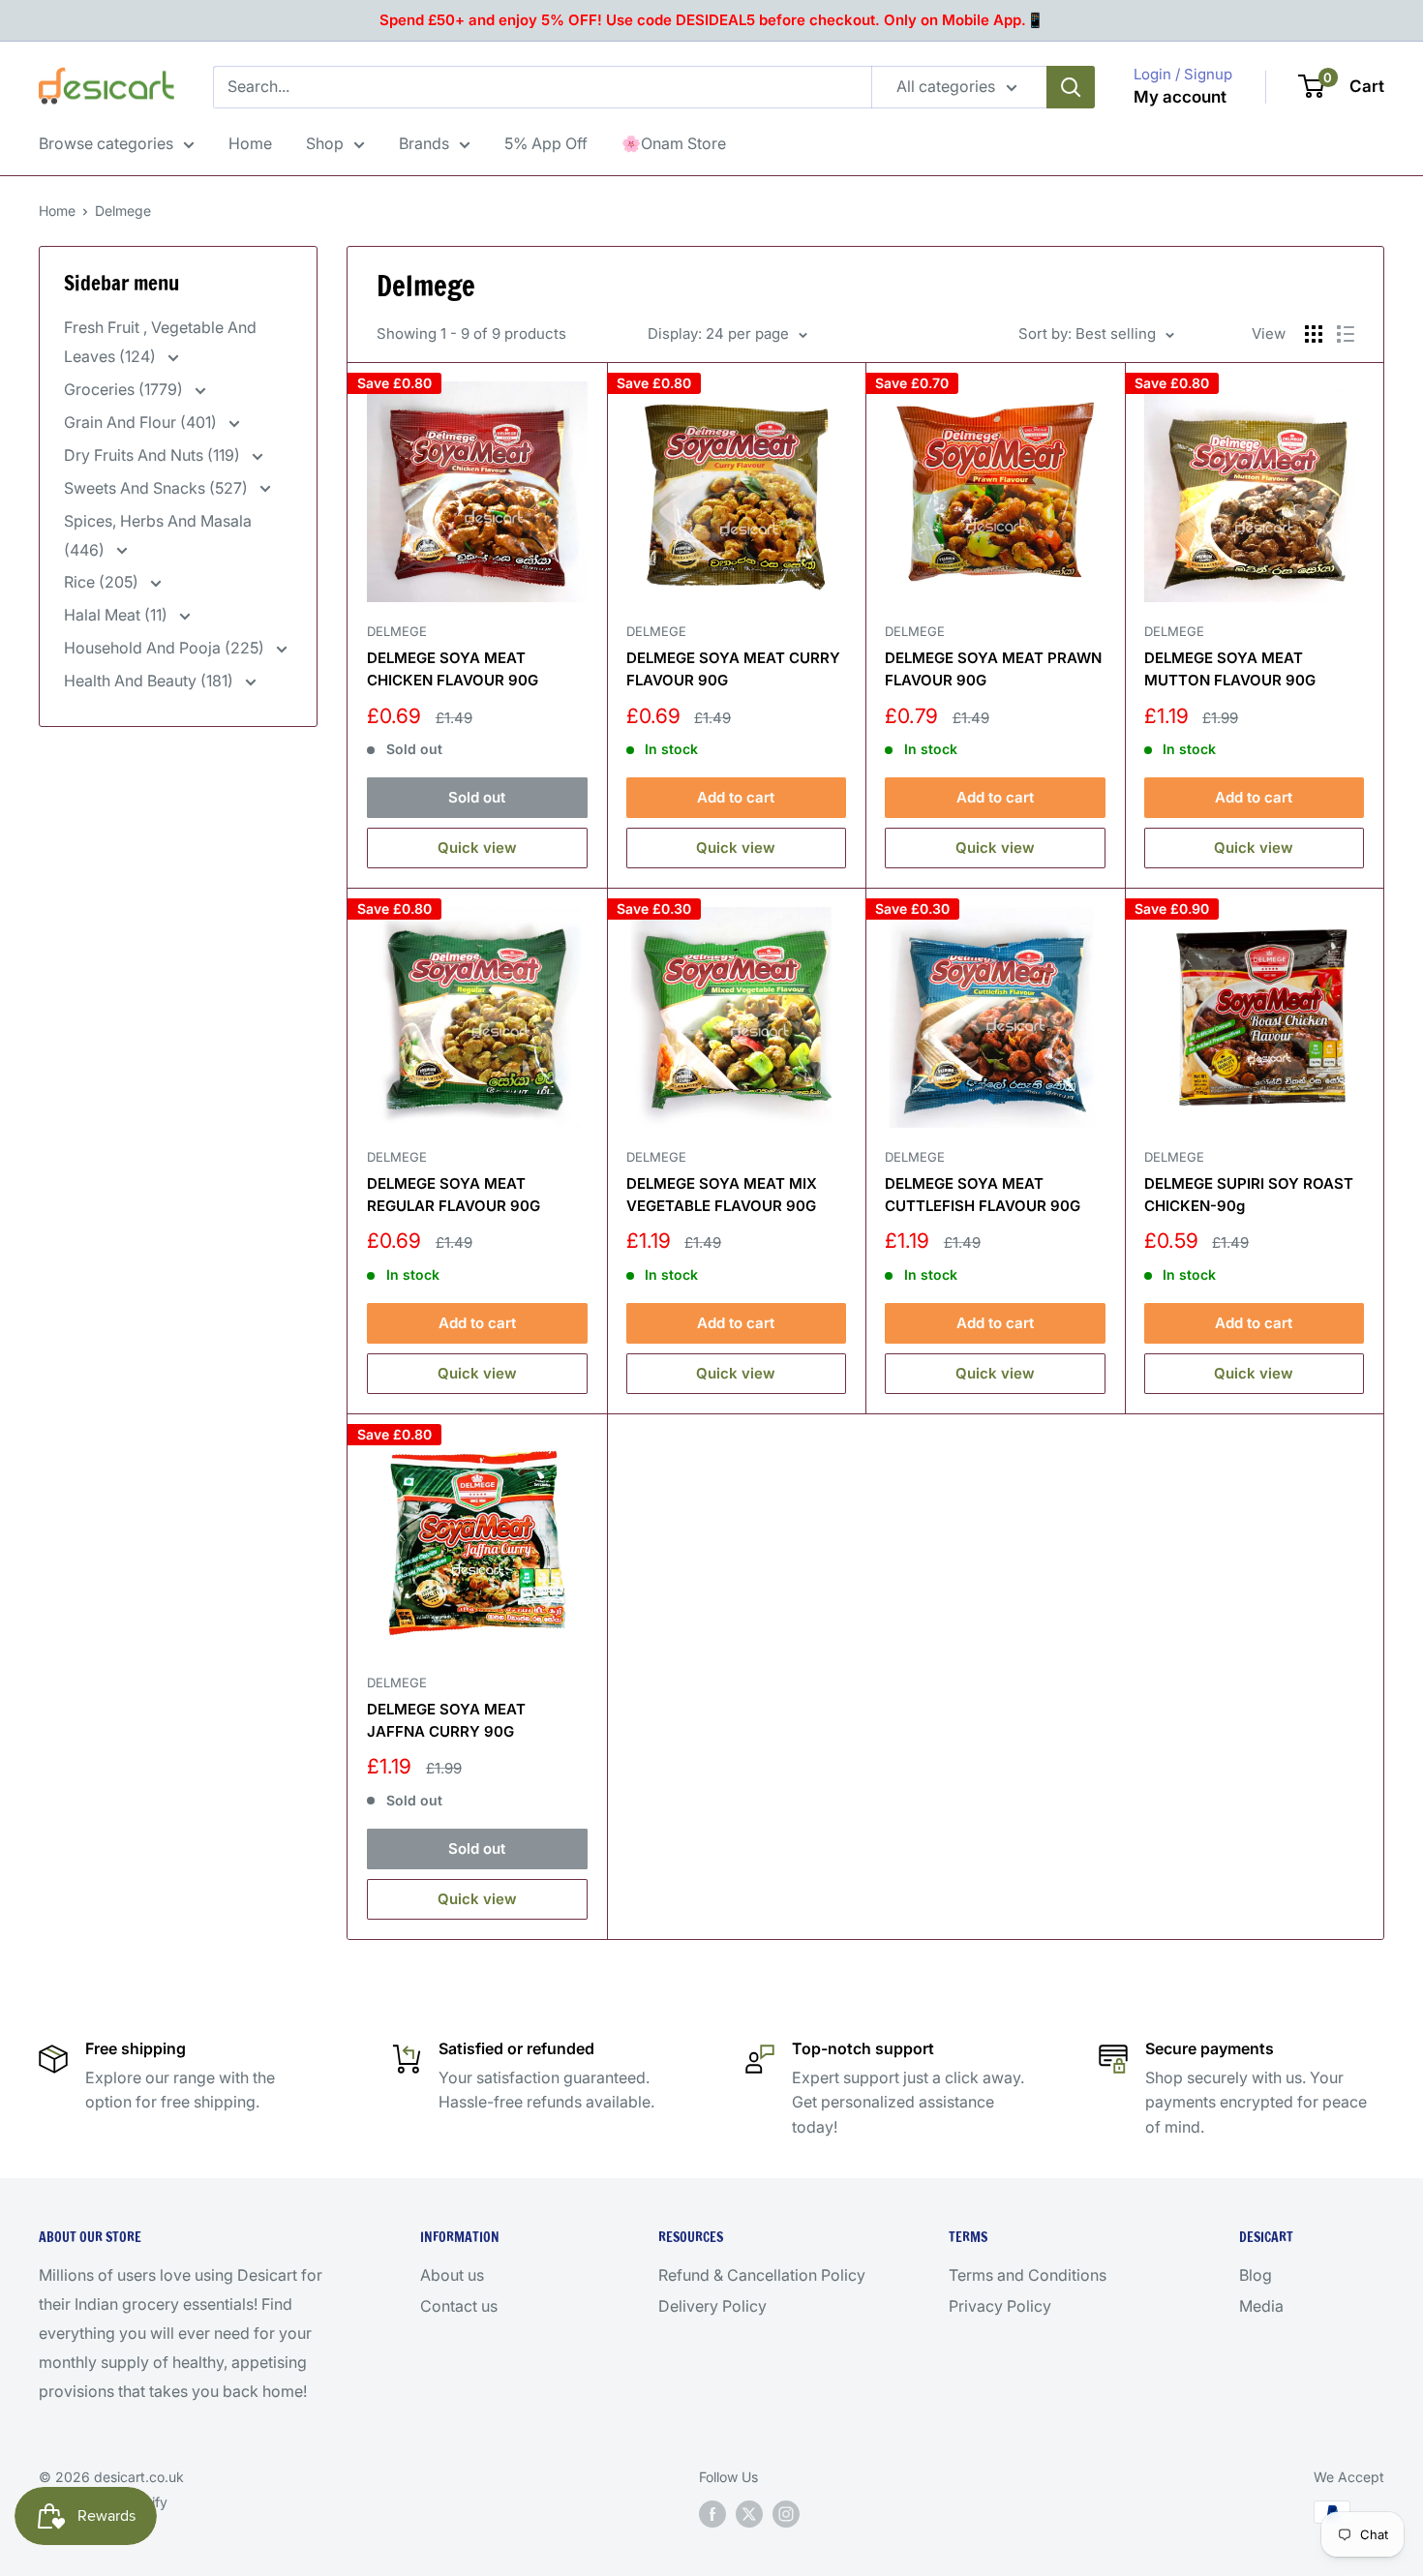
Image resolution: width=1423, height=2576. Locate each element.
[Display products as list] (1346, 334)
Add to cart (736, 797)
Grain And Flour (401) (142, 422)
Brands (424, 143)
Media (1261, 2306)
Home (250, 143)
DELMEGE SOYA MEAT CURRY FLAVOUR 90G (733, 669)
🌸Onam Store (674, 143)
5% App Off (546, 143)
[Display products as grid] (1314, 334)
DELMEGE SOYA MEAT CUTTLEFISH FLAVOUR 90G (983, 1195)
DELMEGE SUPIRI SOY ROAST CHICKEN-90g (1249, 1195)
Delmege (123, 211)
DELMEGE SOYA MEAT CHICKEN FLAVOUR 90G (453, 669)
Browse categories (106, 143)
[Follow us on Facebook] (712, 2514)
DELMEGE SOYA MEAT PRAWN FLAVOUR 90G (993, 669)
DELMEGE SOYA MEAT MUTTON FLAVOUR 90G (1230, 669)
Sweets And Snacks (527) (158, 488)
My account (1180, 97)
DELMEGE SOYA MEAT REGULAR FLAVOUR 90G (454, 1195)
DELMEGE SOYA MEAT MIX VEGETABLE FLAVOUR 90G (722, 1195)
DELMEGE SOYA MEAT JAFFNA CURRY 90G (446, 1720)
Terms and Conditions (1028, 2275)
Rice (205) (103, 582)
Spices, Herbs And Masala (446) (158, 535)
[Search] (1071, 87)
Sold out (477, 797)
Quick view (477, 848)
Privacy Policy (1000, 2306)
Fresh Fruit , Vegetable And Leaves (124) (160, 342)
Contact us (459, 2306)
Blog (1256, 2275)
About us (452, 2275)
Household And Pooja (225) (166, 648)
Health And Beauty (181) (151, 681)
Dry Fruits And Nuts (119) (154, 455)
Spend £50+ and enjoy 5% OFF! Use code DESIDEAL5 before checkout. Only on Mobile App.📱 (712, 20)
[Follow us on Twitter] (749, 2514)
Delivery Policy (712, 2306)
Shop (325, 143)
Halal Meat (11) (118, 615)
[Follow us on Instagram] (786, 2514)
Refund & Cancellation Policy (762, 2275)
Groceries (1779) (125, 389)
